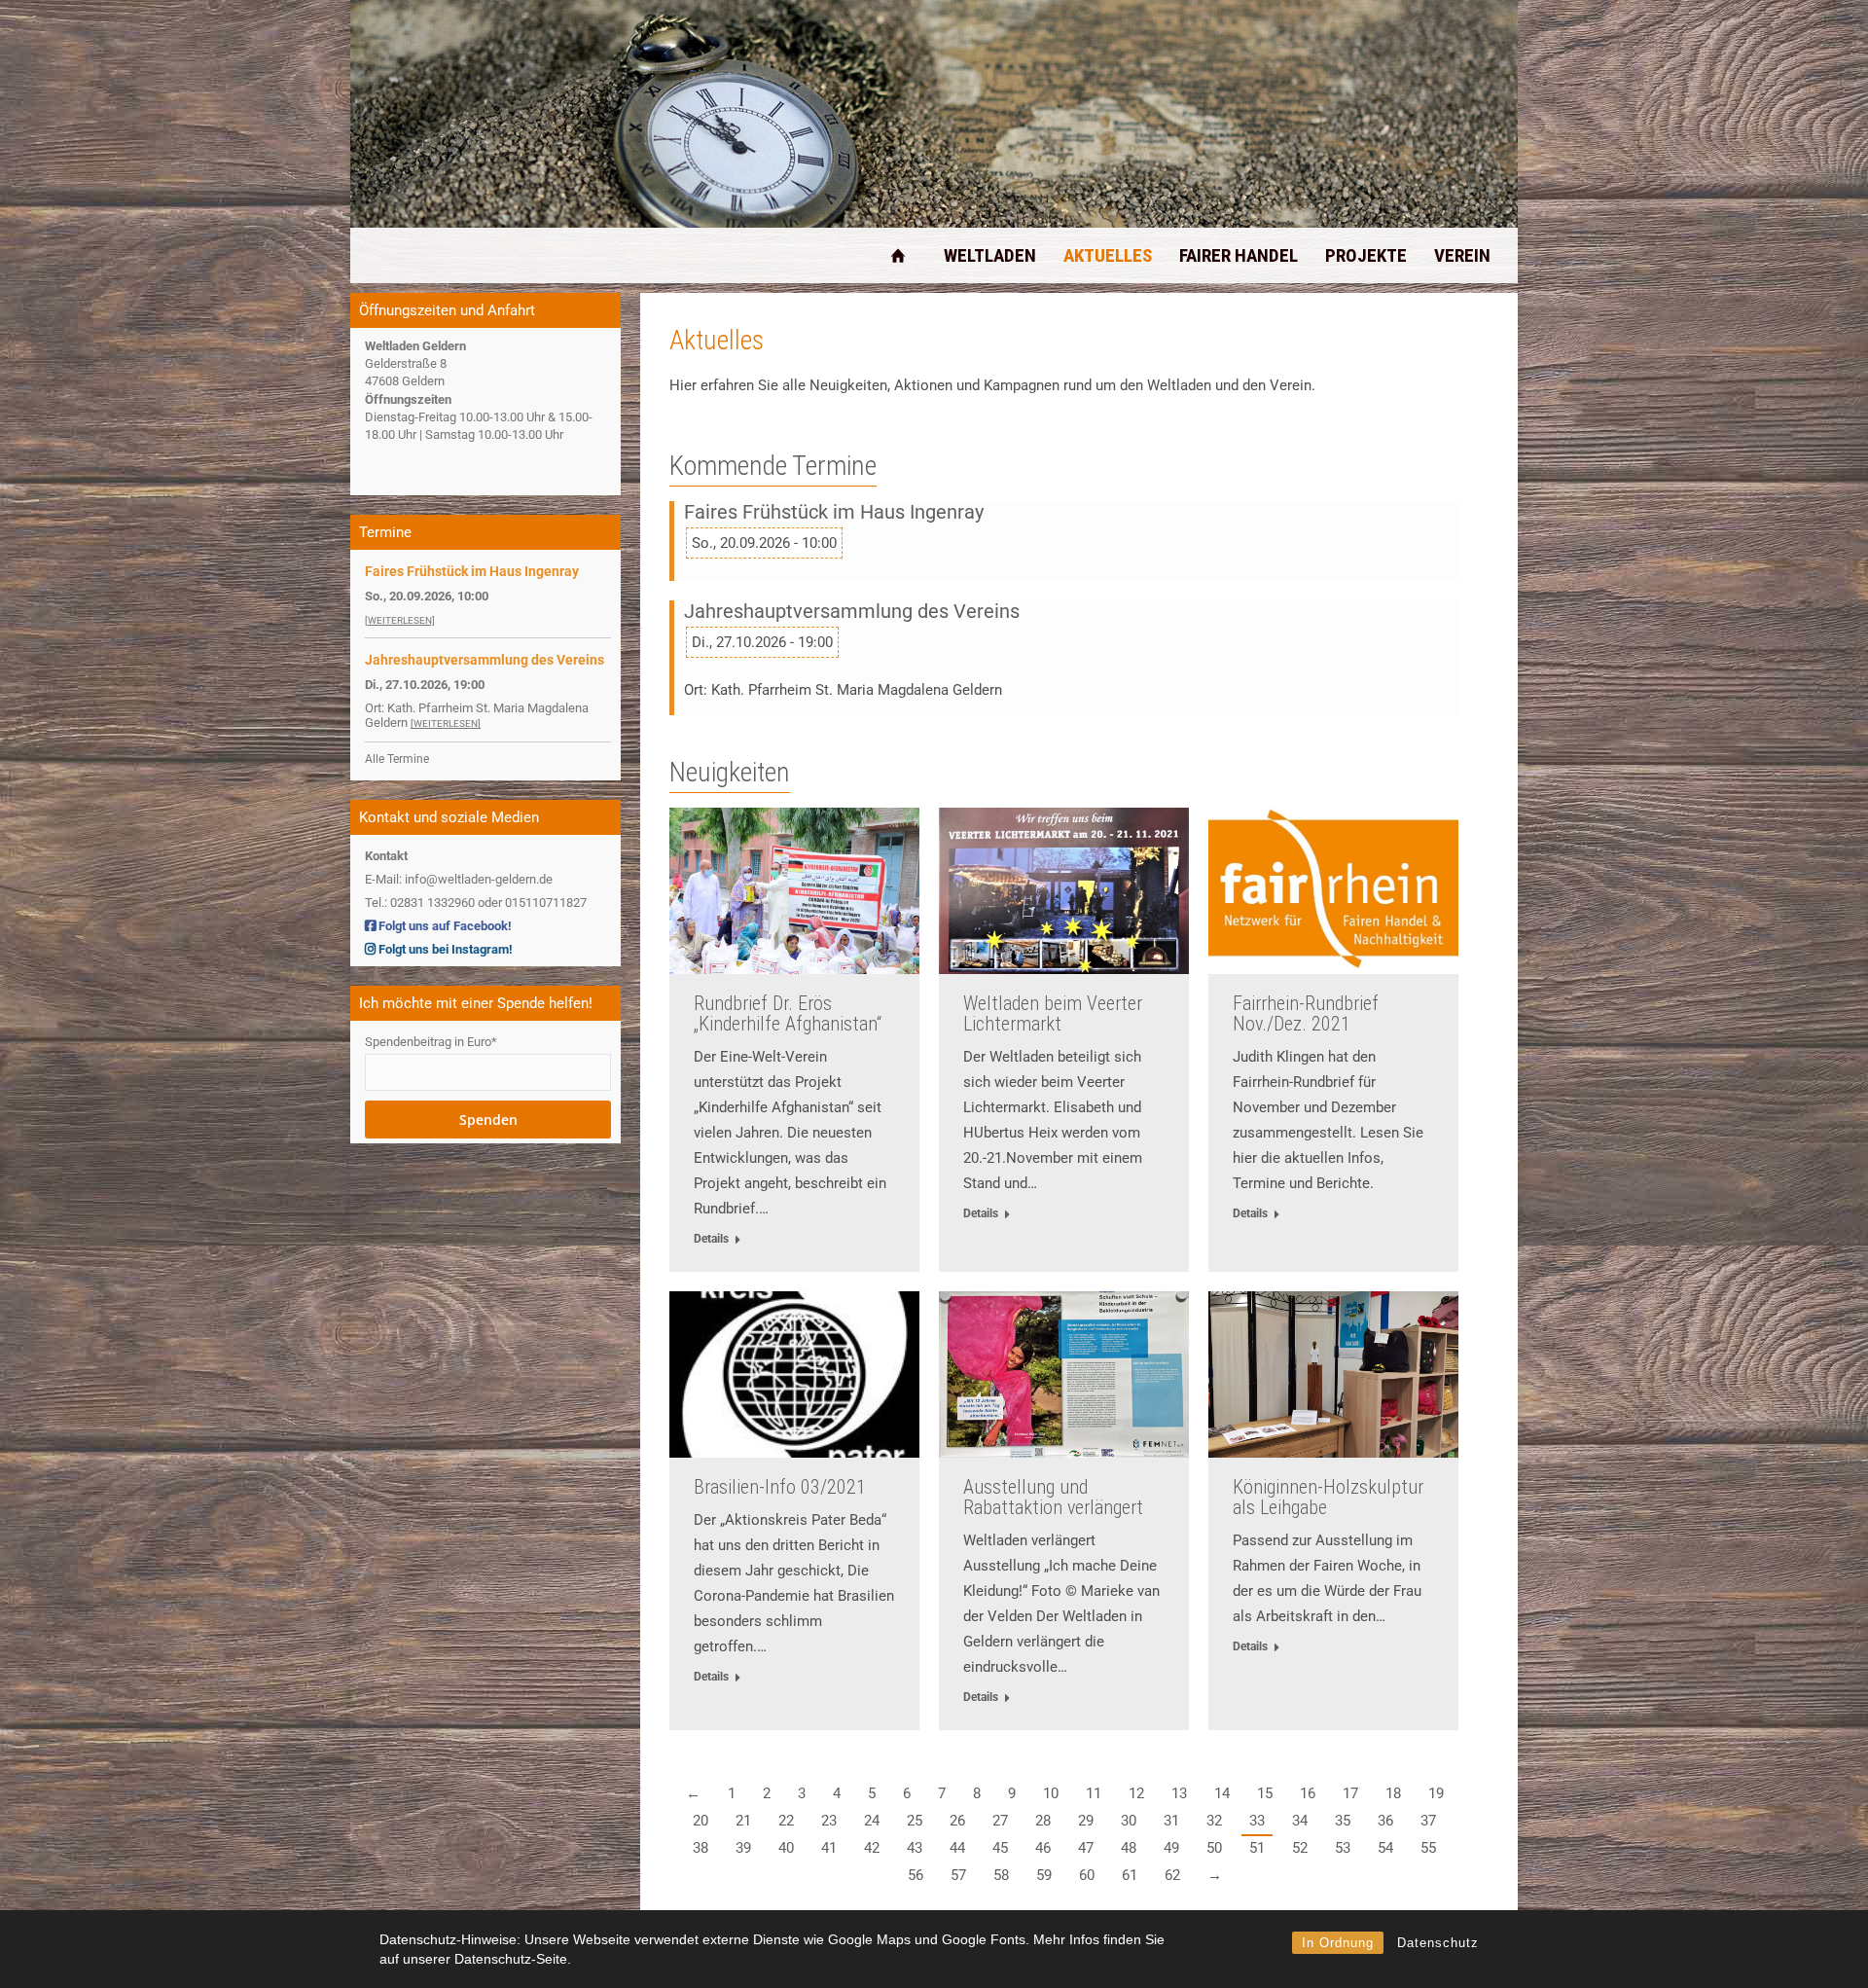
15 (1265, 1793)
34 (1300, 1821)
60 (1087, 1875)
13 (1179, 1793)
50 (1214, 1848)
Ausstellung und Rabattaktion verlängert (1053, 1497)
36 (1385, 1821)
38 (700, 1848)
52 (1300, 1848)
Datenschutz (1438, 1943)
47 (1086, 1848)
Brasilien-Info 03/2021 (780, 1487)
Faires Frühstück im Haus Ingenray (834, 512)
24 (872, 1821)
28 (1043, 1821)
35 (1343, 1821)
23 (829, 1821)
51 (1257, 1848)
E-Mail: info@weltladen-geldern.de (459, 879)
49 (1171, 1848)
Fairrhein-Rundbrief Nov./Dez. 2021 (1306, 1013)
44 (957, 1848)
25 (915, 1821)
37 (1428, 1821)
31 (1171, 1821)
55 (1428, 1848)
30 (1129, 1821)
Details (711, 1239)
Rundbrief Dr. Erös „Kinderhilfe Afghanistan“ (788, 1013)
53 (1343, 1848)
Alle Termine (397, 759)
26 (957, 1821)
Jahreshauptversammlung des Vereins (852, 612)
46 (1043, 1848)
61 (1130, 1875)
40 (786, 1848)
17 (1350, 1793)
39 (743, 1848)
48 (1129, 1848)
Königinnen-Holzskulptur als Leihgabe (1328, 1497)
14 (1222, 1793)
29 (1086, 1821)
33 (1257, 1821)
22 (786, 1821)
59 (1044, 1875)
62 (1172, 1875)
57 (958, 1875)
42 (872, 1848)
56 (916, 1875)
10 (1051, 1793)
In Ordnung (1338, 1943)
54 (1385, 1848)
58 (1001, 1875)
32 (1214, 1821)
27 (1000, 1821)
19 (1436, 1793)
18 (1393, 1793)
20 (700, 1821)
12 (1136, 1793)
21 (743, 1821)
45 (1000, 1848)
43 (915, 1848)
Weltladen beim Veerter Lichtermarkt (1053, 1013)
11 (1094, 1793)
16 (1308, 1793)
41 (829, 1848)
